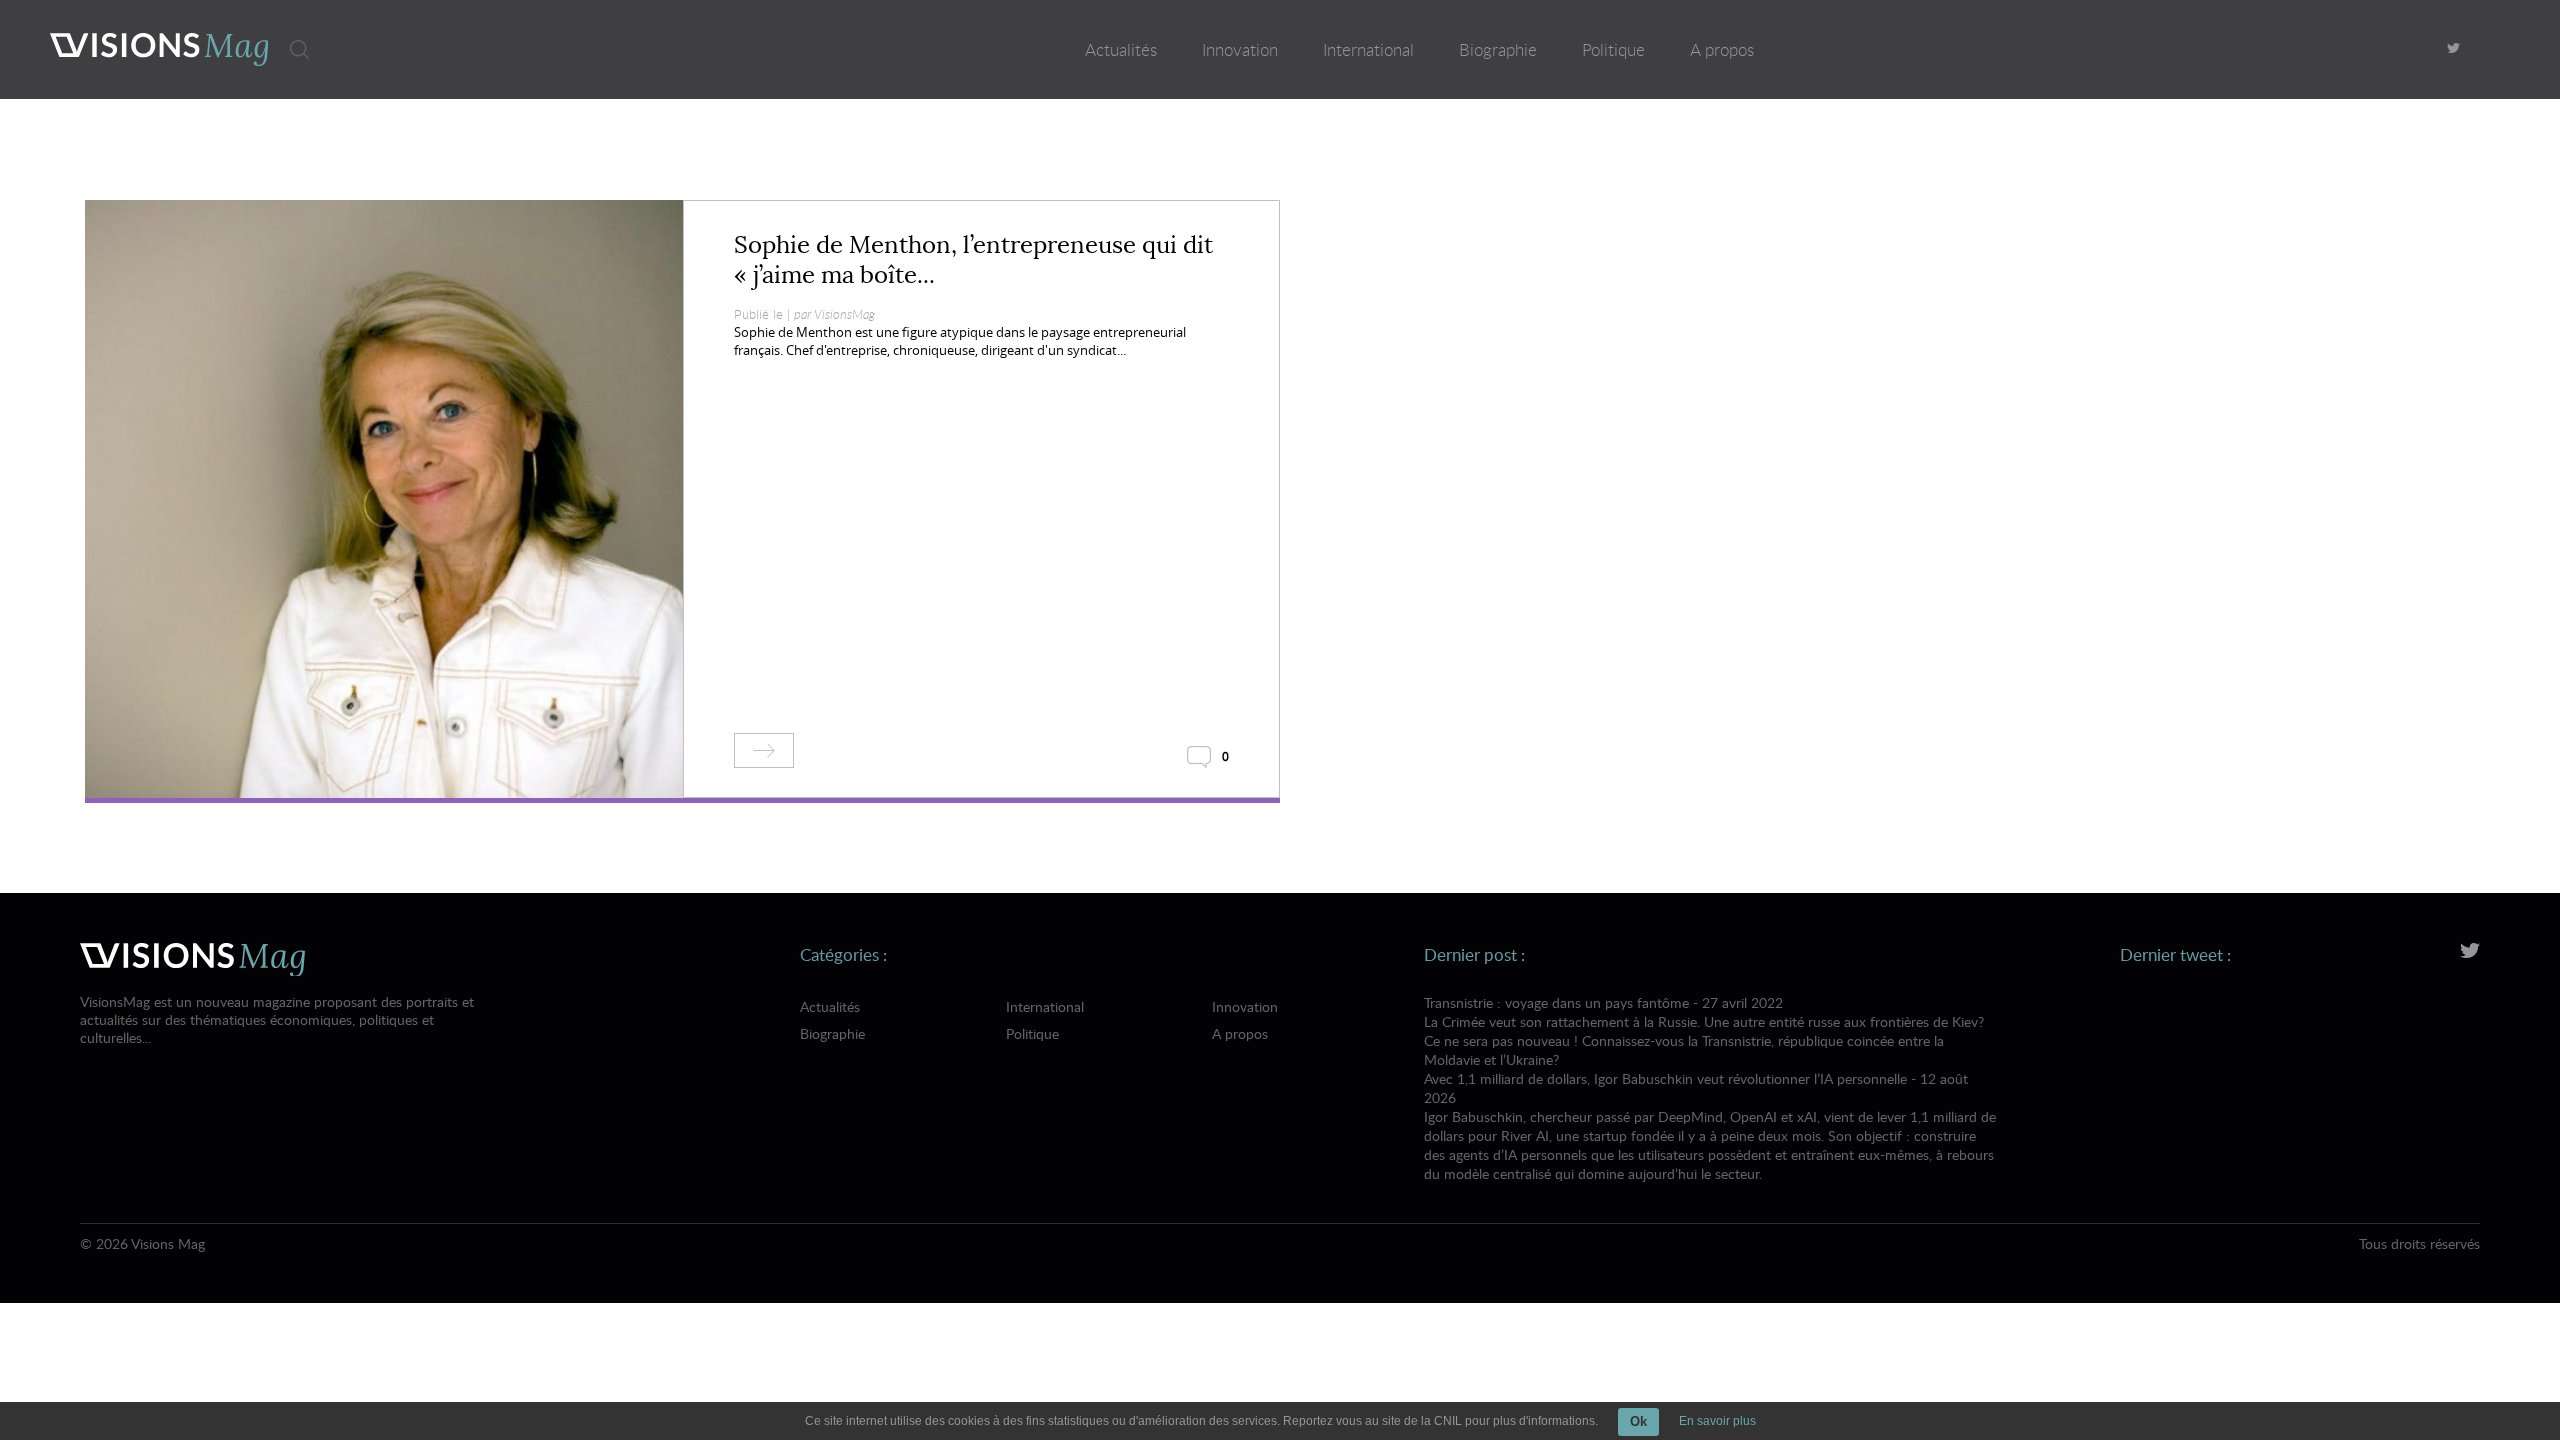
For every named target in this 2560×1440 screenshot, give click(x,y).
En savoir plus (1717, 1421)
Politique (1613, 49)
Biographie (1498, 49)
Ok (1638, 1421)
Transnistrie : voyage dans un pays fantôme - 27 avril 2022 (1704, 1031)
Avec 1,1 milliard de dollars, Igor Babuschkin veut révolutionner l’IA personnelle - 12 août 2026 (1710, 1126)
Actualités (1121, 49)
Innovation (1240, 49)
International (1368, 49)
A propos (1722, 49)
